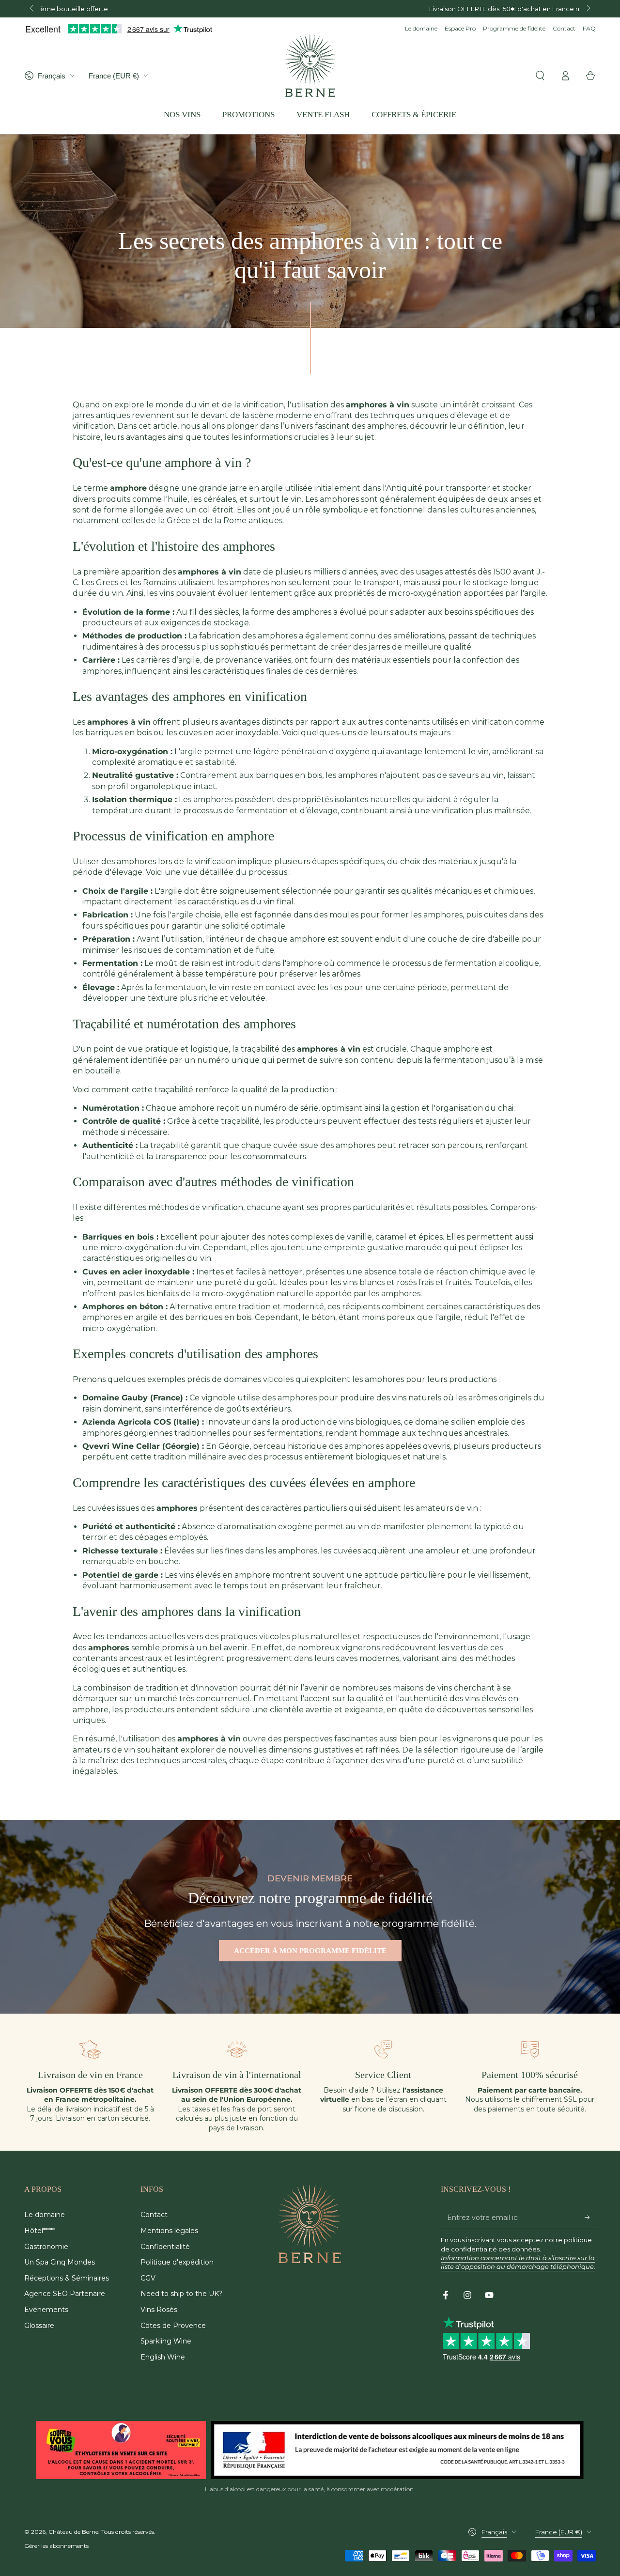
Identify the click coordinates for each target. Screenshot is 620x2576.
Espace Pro (460, 28)
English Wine (163, 2357)
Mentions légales (169, 2231)
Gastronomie (46, 2247)
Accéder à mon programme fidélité (310, 1951)
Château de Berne (73, 2532)
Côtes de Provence (173, 2326)
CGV (148, 2278)
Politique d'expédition (177, 2262)
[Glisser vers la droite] (588, 9)
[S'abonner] (590, 2217)
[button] (540, 76)
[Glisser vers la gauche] (32, 9)
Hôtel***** (40, 2231)
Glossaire (39, 2326)
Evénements (46, 2310)
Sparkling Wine (166, 2341)
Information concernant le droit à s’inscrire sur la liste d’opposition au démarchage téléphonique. (518, 2262)
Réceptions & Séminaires (67, 2278)
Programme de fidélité (514, 28)
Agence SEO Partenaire (65, 2294)
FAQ (589, 28)
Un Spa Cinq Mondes (60, 2262)
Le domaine (421, 28)
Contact (564, 28)
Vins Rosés (159, 2310)
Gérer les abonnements (56, 2546)
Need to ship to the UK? (181, 2294)
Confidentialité (165, 2247)
